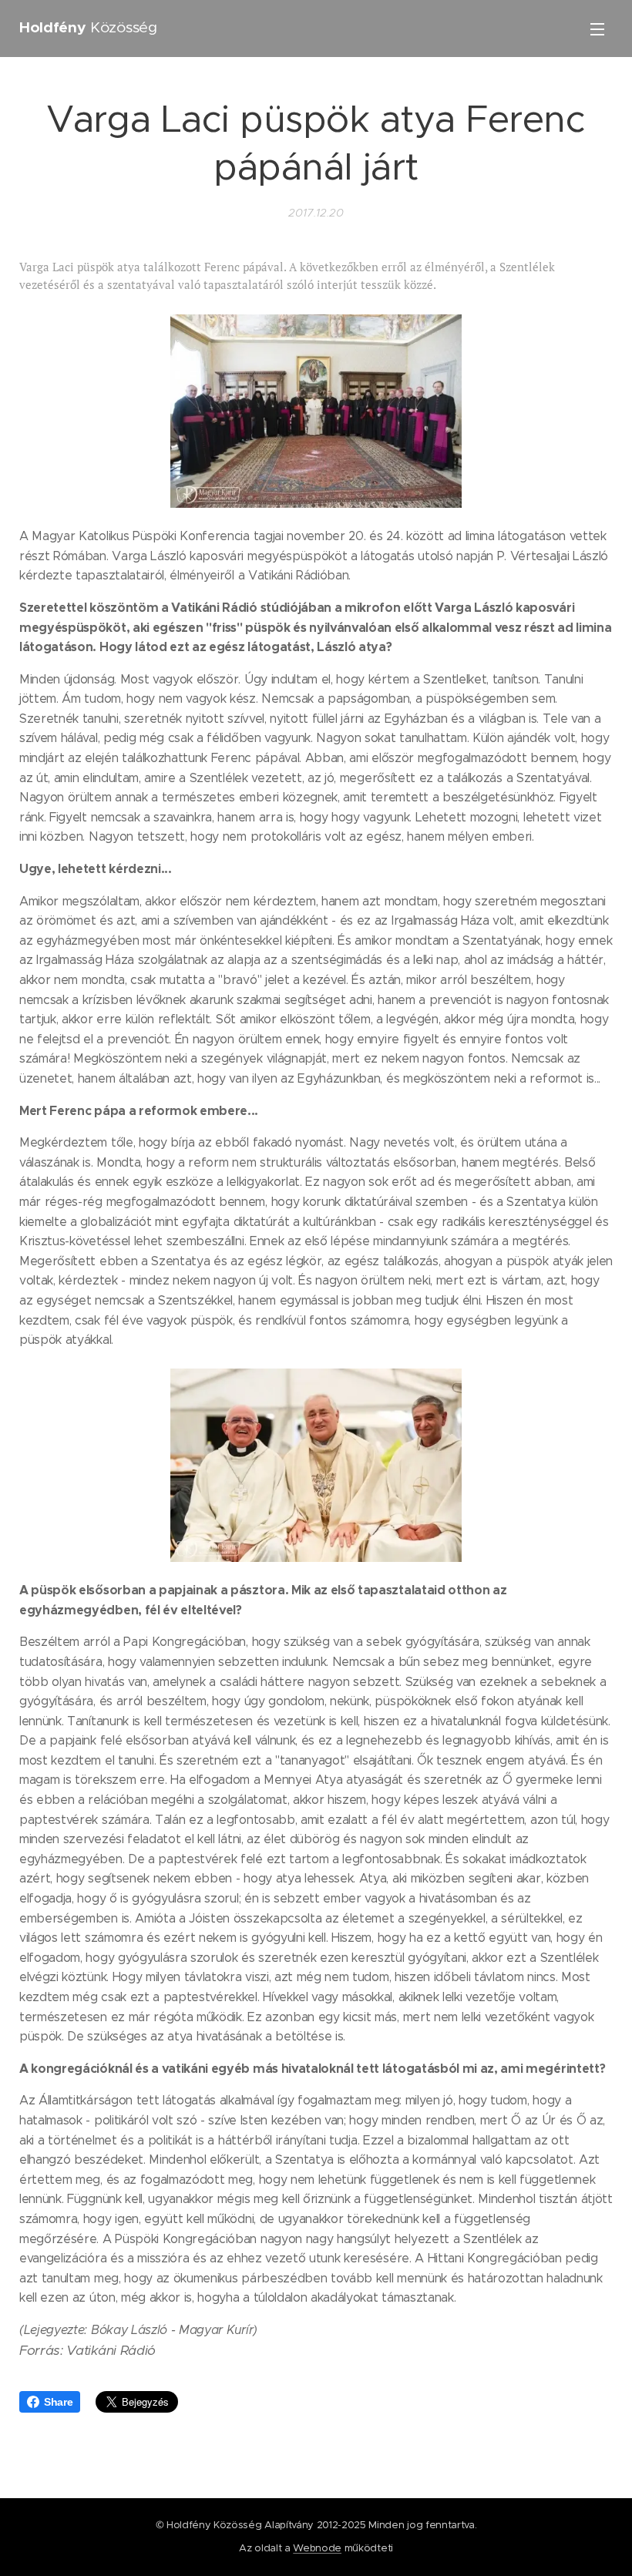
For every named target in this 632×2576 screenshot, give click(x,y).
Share (58, 2402)
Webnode (317, 2548)
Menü (597, 29)
